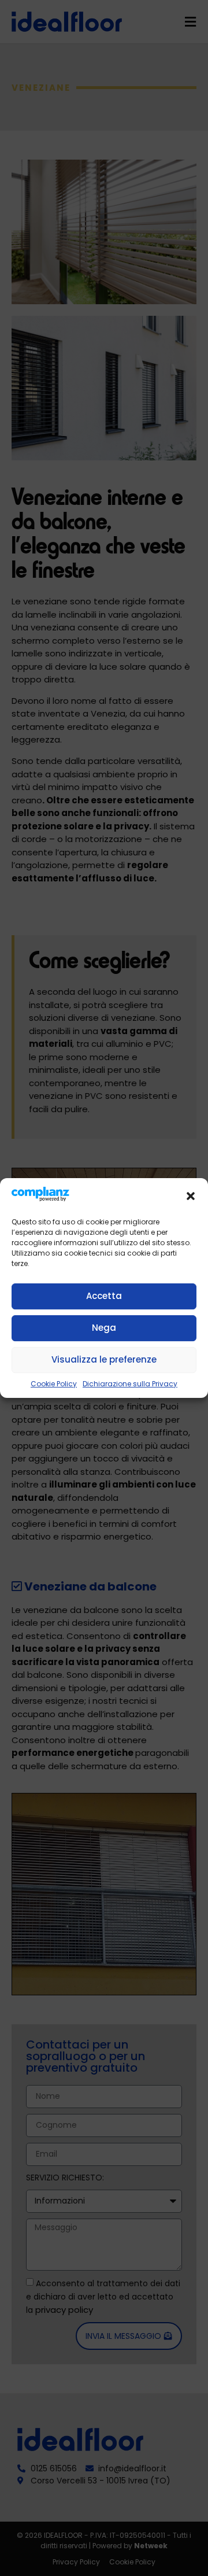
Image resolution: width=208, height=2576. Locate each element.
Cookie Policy (54, 1384)
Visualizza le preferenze (104, 1359)
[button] (191, 1196)
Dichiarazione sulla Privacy (130, 1384)
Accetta (104, 1296)
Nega (104, 1328)
